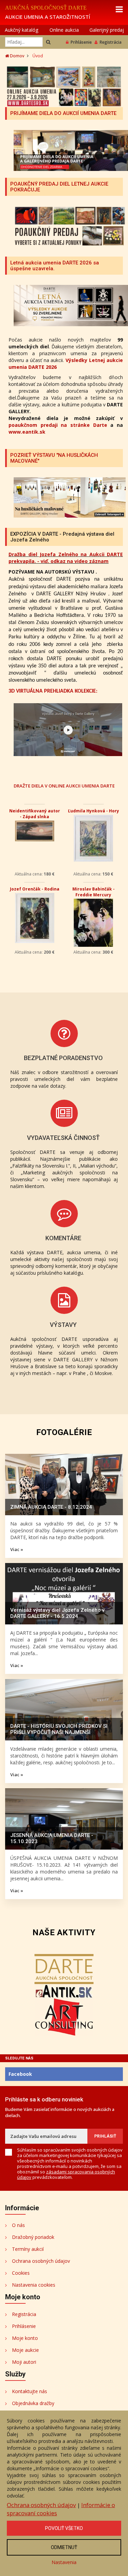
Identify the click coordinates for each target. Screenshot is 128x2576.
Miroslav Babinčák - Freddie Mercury (94, 892)
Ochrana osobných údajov (41, 2261)
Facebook (20, 2074)
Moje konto (25, 2338)
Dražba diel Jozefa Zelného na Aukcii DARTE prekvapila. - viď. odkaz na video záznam (66, 558)
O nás (18, 2225)
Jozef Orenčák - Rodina (35, 889)
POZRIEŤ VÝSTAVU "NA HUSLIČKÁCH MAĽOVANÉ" (54, 458)
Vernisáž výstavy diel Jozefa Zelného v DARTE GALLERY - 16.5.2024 (57, 1613)
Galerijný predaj (107, 30)
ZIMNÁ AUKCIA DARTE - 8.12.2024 (51, 1507)
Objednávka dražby (33, 2403)
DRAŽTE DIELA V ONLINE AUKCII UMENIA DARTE (64, 786)
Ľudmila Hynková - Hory (94, 811)
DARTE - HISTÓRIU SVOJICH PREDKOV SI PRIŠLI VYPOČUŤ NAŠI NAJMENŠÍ (59, 1729)
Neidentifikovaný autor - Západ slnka (35, 814)
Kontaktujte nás (30, 2391)
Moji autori (24, 2362)
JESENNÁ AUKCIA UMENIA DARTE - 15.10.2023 (52, 1838)
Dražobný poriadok (33, 2237)
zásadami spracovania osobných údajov (66, 2174)
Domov (17, 56)
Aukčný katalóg (22, 30)
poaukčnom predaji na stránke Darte (58, 425)
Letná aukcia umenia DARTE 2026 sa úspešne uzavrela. (55, 266)
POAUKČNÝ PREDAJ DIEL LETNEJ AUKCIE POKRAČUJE (59, 187)
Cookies (21, 2273)
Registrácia (111, 42)
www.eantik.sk (27, 432)
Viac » (17, 1549)
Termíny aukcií (28, 2249)
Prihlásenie (81, 42)
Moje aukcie (25, 2350)
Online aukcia (64, 30)
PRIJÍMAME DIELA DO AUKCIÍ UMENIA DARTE (63, 113)
